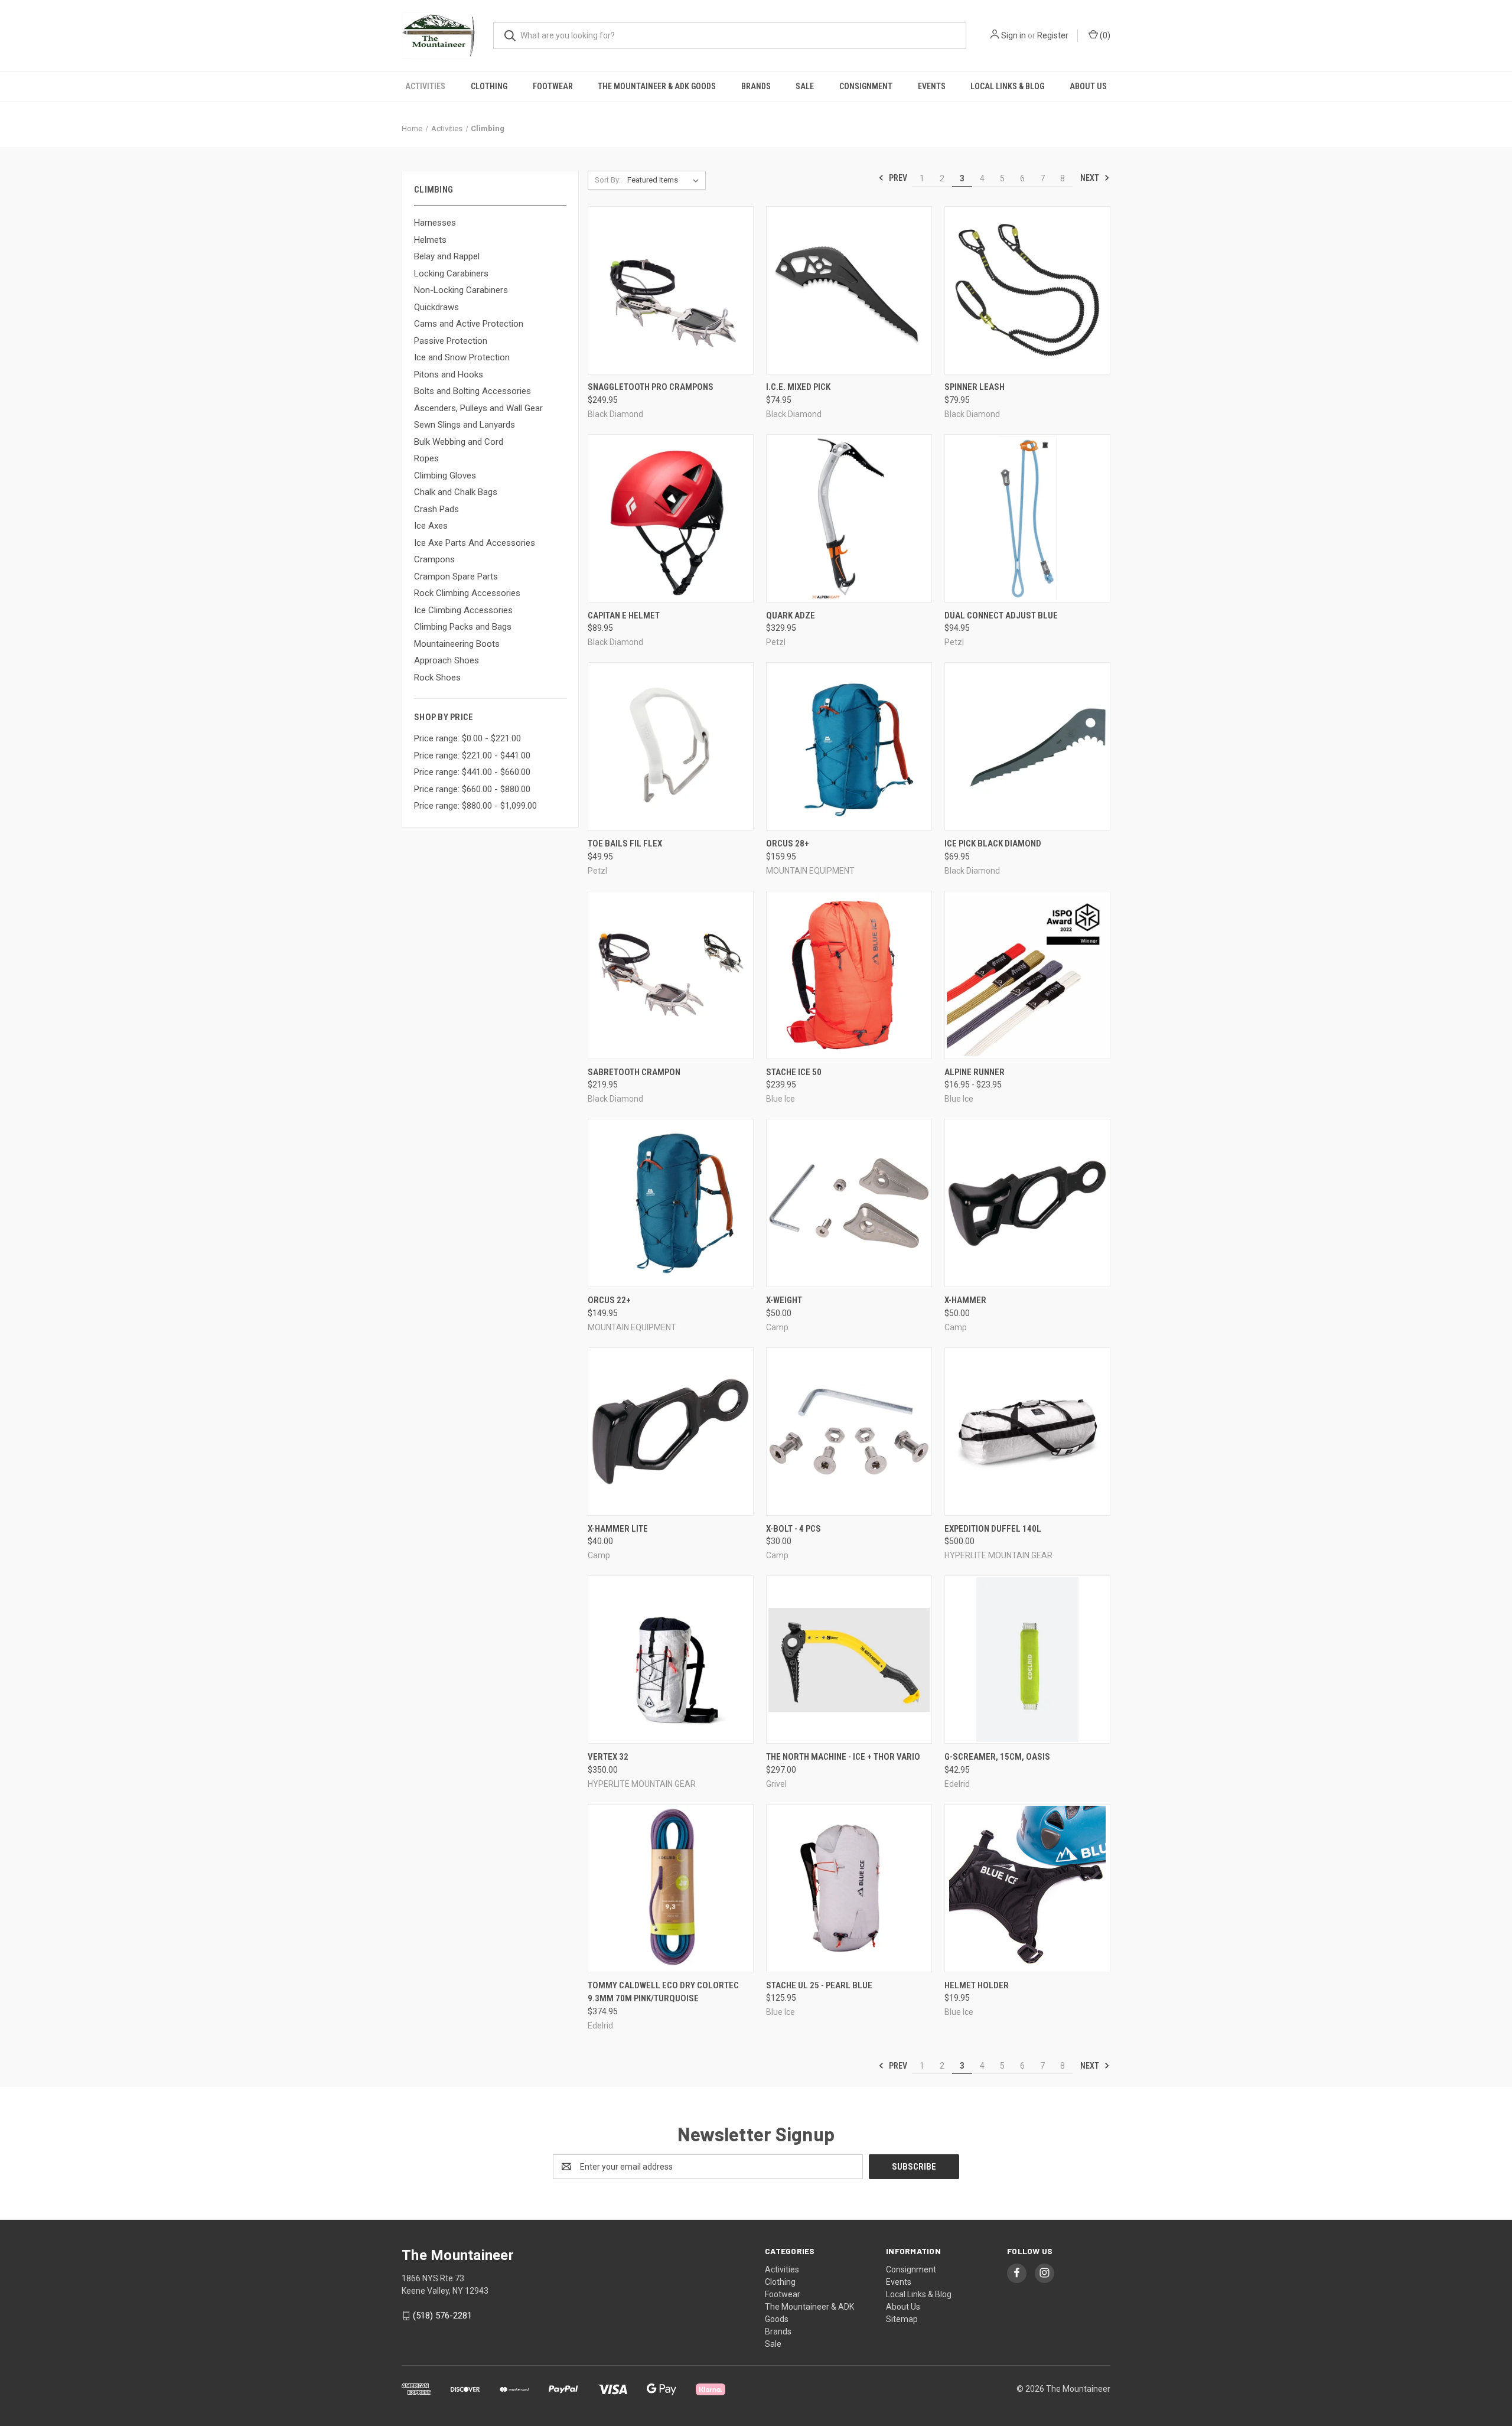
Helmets (430, 240)
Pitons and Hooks (449, 375)
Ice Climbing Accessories (463, 610)
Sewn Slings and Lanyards (465, 425)
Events (932, 86)
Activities (425, 86)
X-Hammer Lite (618, 1529)
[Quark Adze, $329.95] (849, 518)
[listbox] (665, 180)
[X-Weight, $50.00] (849, 1203)
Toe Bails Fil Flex (625, 844)
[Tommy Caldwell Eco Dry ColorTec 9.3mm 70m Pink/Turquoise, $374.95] (671, 1888)
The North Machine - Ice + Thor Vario (843, 1757)
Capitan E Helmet (624, 616)
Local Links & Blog (1007, 86)
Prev (897, 178)
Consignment (866, 86)
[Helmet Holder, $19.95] (1027, 1888)
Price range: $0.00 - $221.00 (467, 738)
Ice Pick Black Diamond (993, 844)
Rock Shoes (437, 678)
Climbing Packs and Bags (463, 627)
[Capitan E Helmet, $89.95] (671, 518)
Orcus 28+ (788, 844)
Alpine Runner (975, 1072)
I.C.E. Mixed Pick (798, 387)
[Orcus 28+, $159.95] (849, 746)
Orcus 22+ (609, 1300)
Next (1091, 178)
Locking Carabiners (451, 273)
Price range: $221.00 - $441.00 (472, 756)
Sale (805, 86)
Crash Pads (436, 509)
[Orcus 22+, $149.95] (671, 1203)
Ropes (426, 458)
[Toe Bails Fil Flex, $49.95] (671, 746)
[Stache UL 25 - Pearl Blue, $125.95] (849, 1888)
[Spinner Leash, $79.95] (1027, 290)
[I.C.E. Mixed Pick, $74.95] (849, 290)
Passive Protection (451, 341)
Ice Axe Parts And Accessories (475, 543)
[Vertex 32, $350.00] (671, 1660)
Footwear (553, 86)
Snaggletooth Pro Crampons (651, 387)
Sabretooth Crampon (634, 1072)
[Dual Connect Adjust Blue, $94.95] (1027, 518)
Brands (756, 86)
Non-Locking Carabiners (461, 290)
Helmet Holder (977, 1985)
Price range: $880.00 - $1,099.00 (475, 806)
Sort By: (608, 180)
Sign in (1014, 35)
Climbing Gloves (445, 476)
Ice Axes (431, 526)
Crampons (434, 559)
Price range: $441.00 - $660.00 (472, 772)
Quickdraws (436, 307)
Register (1053, 35)
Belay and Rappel (447, 256)
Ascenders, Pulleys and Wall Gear (478, 408)
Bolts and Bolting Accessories (472, 391)
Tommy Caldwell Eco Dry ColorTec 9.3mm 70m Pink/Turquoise (663, 1992)
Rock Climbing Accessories (467, 593)
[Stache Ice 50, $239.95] (849, 975)
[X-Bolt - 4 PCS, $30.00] (849, 1432)
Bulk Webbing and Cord (459, 442)
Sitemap (902, 2319)
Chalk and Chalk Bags (456, 492)
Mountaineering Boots (457, 644)
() (1104, 35)
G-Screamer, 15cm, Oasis (997, 1757)
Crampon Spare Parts (456, 577)
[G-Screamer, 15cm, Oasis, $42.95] (1027, 1660)
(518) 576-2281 (442, 2316)
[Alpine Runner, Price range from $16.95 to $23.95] (1027, 975)
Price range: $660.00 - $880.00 (472, 789)
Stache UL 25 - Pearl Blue (819, 1985)
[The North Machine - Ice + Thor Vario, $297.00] (849, 1660)
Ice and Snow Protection (462, 357)
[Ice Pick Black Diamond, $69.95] (1027, 746)
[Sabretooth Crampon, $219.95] (671, 975)
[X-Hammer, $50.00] (1027, 1203)
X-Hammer (965, 1300)
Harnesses (435, 223)
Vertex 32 (608, 1757)
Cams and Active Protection (469, 324)
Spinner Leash (975, 387)
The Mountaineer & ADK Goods (657, 86)
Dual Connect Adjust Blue (1001, 616)
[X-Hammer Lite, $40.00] (671, 1432)
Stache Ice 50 (794, 1072)
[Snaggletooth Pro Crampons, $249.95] (671, 290)
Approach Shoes (447, 660)
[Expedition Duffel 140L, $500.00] (1027, 1432)
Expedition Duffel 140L (993, 1529)
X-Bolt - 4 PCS (794, 1529)
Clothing (489, 86)
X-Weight (784, 1300)
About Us (1088, 86)
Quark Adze (791, 616)
